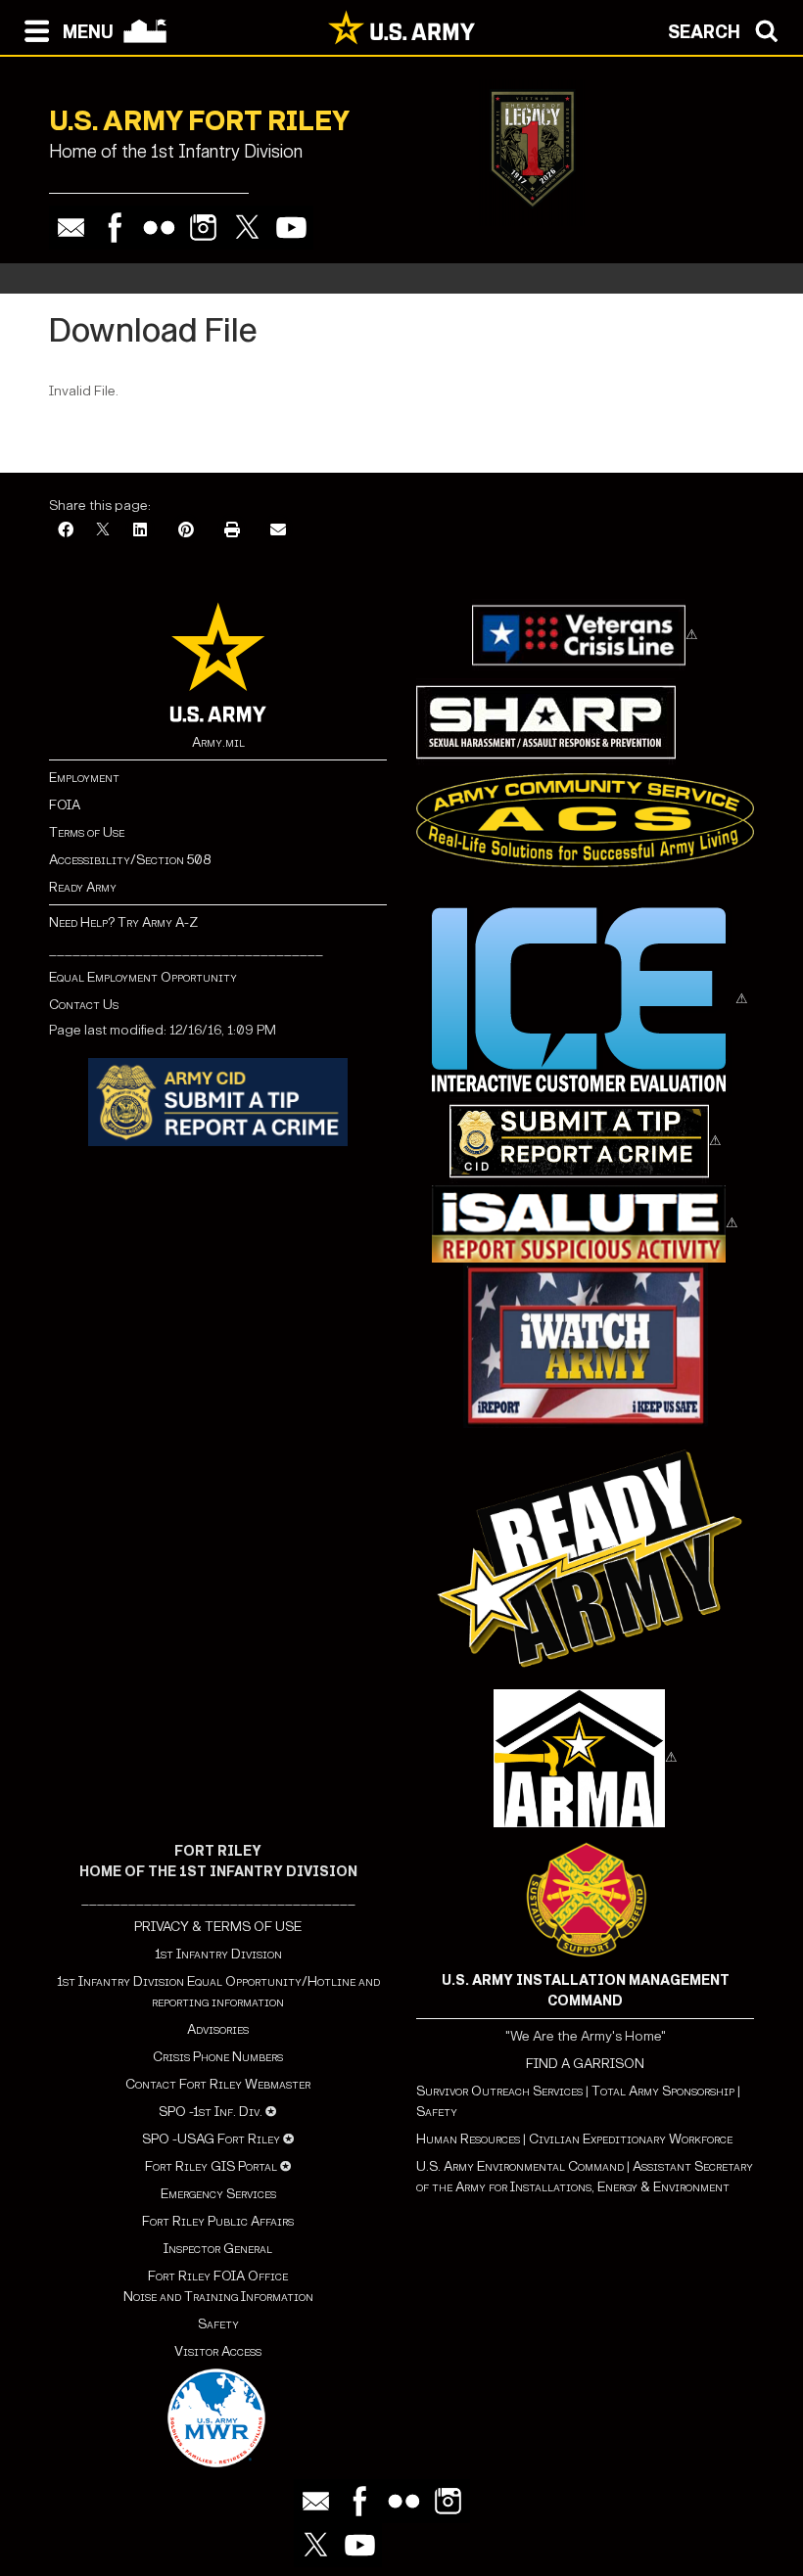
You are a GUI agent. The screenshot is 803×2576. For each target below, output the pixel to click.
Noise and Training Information (218, 2297)
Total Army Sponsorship (663, 2091)
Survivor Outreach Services (499, 2091)
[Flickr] (159, 228)
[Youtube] (291, 228)
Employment (84, 778)
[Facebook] (115, 228)
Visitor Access (218, 2351)
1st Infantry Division (218, 1954)
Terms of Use (87, 832)
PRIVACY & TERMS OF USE (218, 1927)
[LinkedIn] (140, 531)
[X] (103, 531)
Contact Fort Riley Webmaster (218, 2084)
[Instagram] (203, 228)
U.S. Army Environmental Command (520, 2166)
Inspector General (218, 2249)
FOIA (65, 805)
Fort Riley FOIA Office (218, 2276)
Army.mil (218, 742)
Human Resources (468, 2139)
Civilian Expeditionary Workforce (631, 2139)
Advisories (218, 2029)
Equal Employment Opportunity (143, 977)
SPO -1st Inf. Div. (211, 2112)
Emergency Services (218, 2194)
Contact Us (84, 1005)
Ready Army (83, 887)
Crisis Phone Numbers (218, 2057)
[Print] (232, 531)
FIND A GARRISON (585, 2064)
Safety (218, 2324)
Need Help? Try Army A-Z (123, 922)
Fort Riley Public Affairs (218, 2221)
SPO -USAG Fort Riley (211, 2139)
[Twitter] (247, 228)
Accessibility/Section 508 (130, 860)
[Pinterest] (186, 531)
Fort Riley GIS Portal (211, 2166)
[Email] (71, 228)
